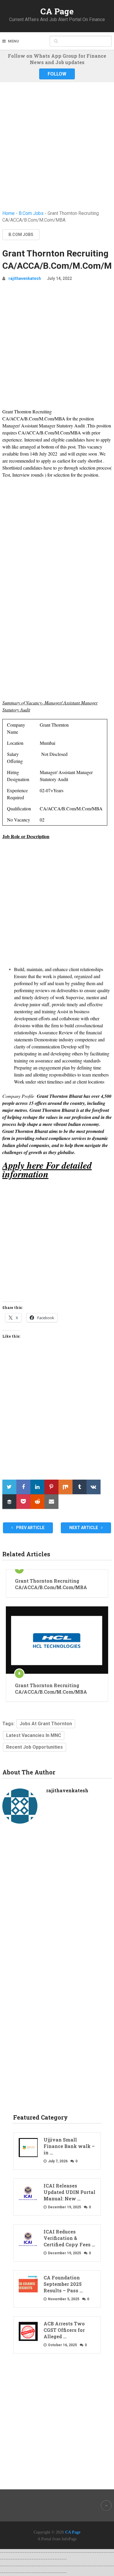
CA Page (57, 11)
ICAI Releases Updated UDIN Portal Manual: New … (69, 2192)
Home (8, 213)
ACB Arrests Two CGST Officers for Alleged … (64, 2330)
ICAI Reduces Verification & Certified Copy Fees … (69, 2238)
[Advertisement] (57, 150)
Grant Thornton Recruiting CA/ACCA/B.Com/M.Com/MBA (51, 1584)
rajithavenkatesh (25, 278)
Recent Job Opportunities (34, 1747)
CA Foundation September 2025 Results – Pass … (63, 2284)
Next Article (84, 1528)
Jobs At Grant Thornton (46, 1724)
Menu (13, 41)
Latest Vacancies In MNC (34, 1735)
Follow (57, 74)
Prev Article (30, 1528)
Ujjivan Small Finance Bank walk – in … (69, 2146)
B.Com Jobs (31, 213)
